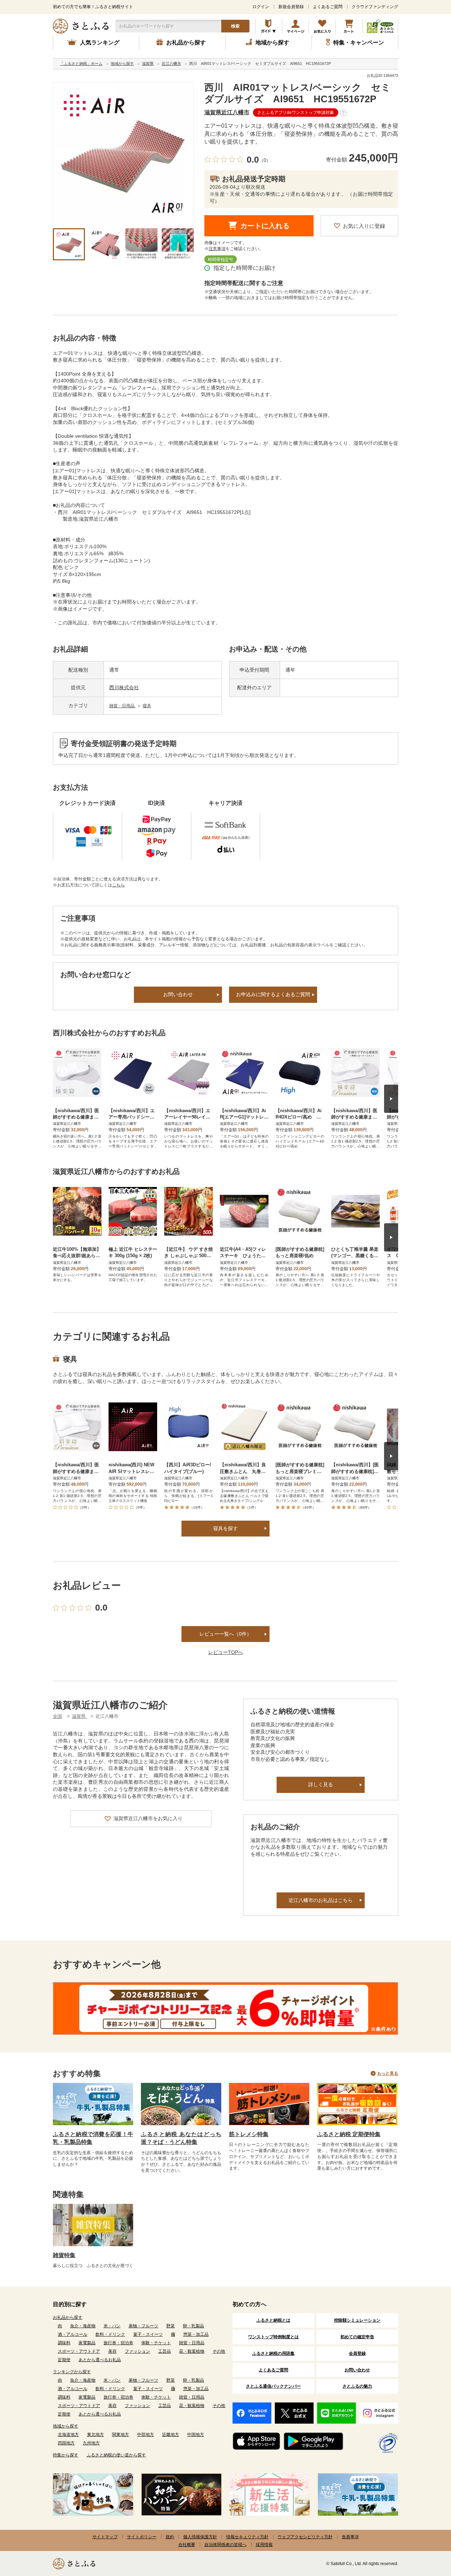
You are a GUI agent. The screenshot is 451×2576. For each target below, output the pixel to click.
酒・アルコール (73, 2334)
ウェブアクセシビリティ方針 (305, 2537)
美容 (112, 2351)
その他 (219, 2351)
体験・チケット (156, 2343)
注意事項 (217, 249)
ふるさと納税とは (273, 2320)
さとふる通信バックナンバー (273, 2386)
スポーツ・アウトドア (79, 2351)
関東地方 (121, 2435)
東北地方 (95, 2435)
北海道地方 (68, 2435)
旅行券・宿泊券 (118, 2343)
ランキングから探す (72, 2372)
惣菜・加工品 (196, 2334)
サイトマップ (105, 2537)
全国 (57, 1716)
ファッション (137, 2351)
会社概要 (187, 2545)
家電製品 (87, 2343)
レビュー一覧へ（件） (225, 1634)
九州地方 (91, 2443)
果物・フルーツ (143, 2326)
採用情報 (264, 2545)
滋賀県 (79, 1716)
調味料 (64, 2343)
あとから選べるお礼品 (100, 2360)
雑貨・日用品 (122, 706)
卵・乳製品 (193, 2326)
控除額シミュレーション (357, 2320)
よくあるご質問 (328, 7)
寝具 (147, 706)
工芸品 (165, 2351)
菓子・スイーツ (148, 2334)
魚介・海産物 (83, 2326)
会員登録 (357, 2353)
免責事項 (350, 2537)
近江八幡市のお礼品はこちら (321, 1900)
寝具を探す (225, 1528)
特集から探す (66, 2455)
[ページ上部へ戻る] (426, 2530)
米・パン (112, 2326)
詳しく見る (321, 1784)
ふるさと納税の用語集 (273, 2353)
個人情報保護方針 (200, 2537)
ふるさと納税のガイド (269, 26)
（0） (265, 160)
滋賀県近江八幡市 (227, 112)
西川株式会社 (124, 687)
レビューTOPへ (226, 1652)
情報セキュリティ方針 (247, 2537)
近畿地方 (171, 2435)
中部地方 (146, 2435)
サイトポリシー (142, 2537)
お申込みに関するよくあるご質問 (273, 994)
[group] (123, 152)
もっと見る (388, 2073)
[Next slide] (391, 1099)
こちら (118, 885)
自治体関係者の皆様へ (225, 2545)
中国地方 (196, 2435)
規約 (170, 2537)
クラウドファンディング (375, 7)
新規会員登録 (291, 7)
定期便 (64, 2360)
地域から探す (66, 2426)
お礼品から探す (68, 2317)
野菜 (171, 2326)
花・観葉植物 (192, 2351)
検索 (235, 26)
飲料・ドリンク (110, 2334)
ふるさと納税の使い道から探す (116, 2455)
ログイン (261, 7)
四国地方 (66, 2443)
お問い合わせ (178, 994)
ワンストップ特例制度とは (273, 2337)
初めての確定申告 (357, 2337)
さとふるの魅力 (357, 2386)
